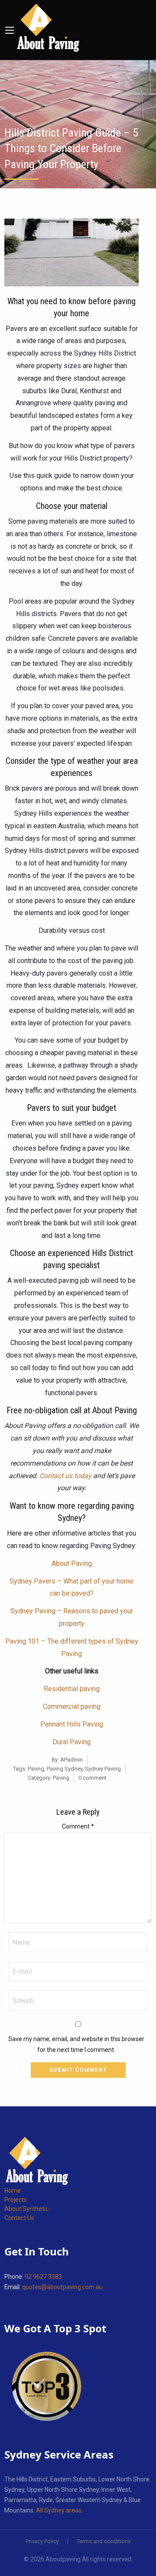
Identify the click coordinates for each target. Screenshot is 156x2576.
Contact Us (19, 2218)
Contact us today (65, 1476)
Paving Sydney (65, 1769)
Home (13, 2191)
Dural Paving (71, 1742)
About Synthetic (26, 2209)
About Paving (72, 1563)
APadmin (71, 1760)
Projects (16, 2200)
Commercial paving (72, 1706)
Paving (36, 1769)
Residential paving (72, 1689)
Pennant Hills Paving (72, 1724)
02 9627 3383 (43, 2277)
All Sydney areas (59, 2510)
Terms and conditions (104, 2541)
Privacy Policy (42, 2541)
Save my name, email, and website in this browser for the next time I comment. (76, 2044)
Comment (78, 1826)
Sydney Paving (103, 1769)
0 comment (93, 1778)
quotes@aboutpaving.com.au (62, 2287)
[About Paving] (48, 28)
